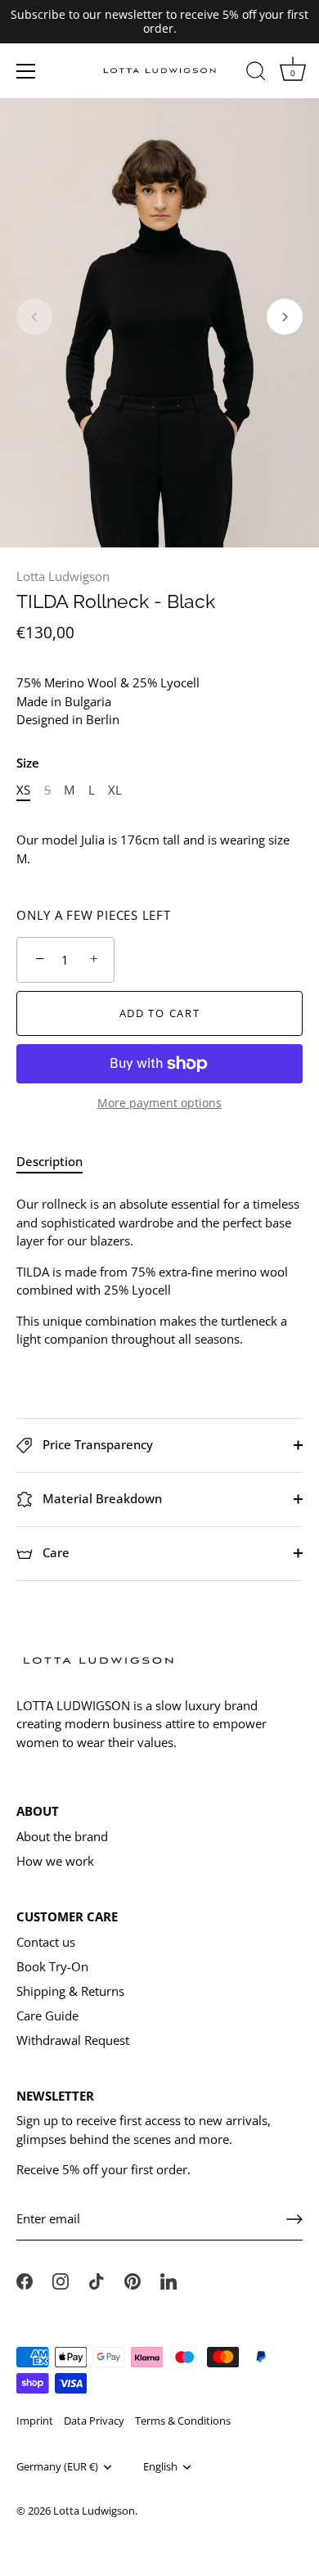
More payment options (159, 1103)
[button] (34, 317)
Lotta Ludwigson (63, 576)
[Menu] (26, 71)
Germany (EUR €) (57, 2467)
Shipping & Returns (70, 1991)
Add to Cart (160, 1013)
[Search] (256, 74)
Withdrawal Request (73, 2040)
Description (49, 1161)
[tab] (58, 1162)
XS (23, 790)
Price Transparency (96, 1444)
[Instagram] (61, 2280)
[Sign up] (294, 2219)
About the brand (62, 1836)
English (160, 2467)
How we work (55, 1861)
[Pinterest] (133, 2280)
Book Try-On (52, 1966)
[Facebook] (25, 2280)
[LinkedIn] (168, 2280)
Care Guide (47, 2015)
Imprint (35, 2421)
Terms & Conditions (183, 2421)
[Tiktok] (97, 2280)
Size (28, 763)
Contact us (46, 1942)
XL (115, 790)
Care (54, 1552)
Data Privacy (94, 2421)
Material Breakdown (101, 1498)
